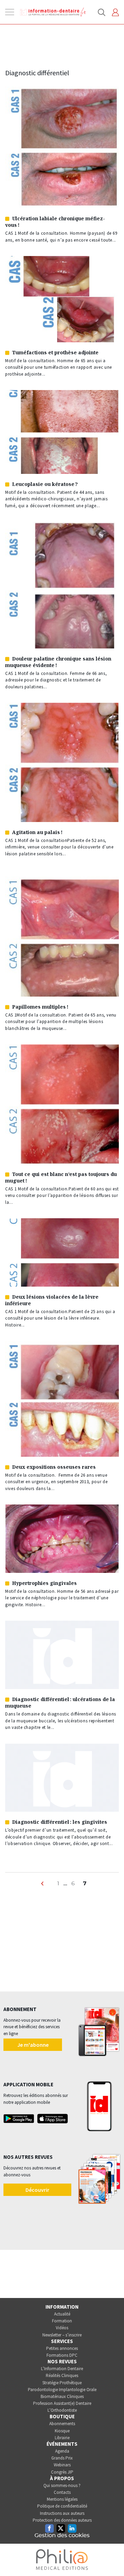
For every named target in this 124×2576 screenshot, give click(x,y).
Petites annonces (62, 2348)
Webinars (62, 2465)
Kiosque (62, 2431)
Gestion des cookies (62, 2535)
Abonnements (62, 2424)
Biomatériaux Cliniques (62, 2396)
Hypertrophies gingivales (44, 1583)
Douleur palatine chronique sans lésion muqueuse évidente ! (58, 662)
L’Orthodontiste (62, 2410)
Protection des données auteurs (62, 2520)
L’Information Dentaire (62, 2369)
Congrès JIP (62, 2472)
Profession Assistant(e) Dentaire (62, 2403)
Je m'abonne (33, 2045)
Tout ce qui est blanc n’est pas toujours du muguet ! (61, 1177)
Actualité (62, 2314)
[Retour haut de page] (112, 2558)
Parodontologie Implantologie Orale (62, 2390)
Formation (62, 2321)
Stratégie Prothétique (62, 2383)
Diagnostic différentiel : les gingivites (60, 1822)
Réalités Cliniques (62, 2375)
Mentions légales (62, 2499)
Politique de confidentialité (62, 2506)
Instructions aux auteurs (62, 2513)
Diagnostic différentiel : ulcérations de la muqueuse (60, 1702)
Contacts (62, 2492)
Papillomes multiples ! (40, 1007)
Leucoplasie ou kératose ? (45, 484)
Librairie (62, 2438)
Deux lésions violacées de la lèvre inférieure (52, 1300)
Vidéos (62, 2328)
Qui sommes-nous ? (62, 2485)
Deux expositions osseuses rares (54, 1467)
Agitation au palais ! (37, 832)
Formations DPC (62, 2355)
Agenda (62, 2451)
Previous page (43, 1887)
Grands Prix (62, 2458)
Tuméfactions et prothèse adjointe (55, 352)
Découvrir (37, 2190)
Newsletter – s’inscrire (62, 2335)
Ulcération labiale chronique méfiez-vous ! (55, 222)
